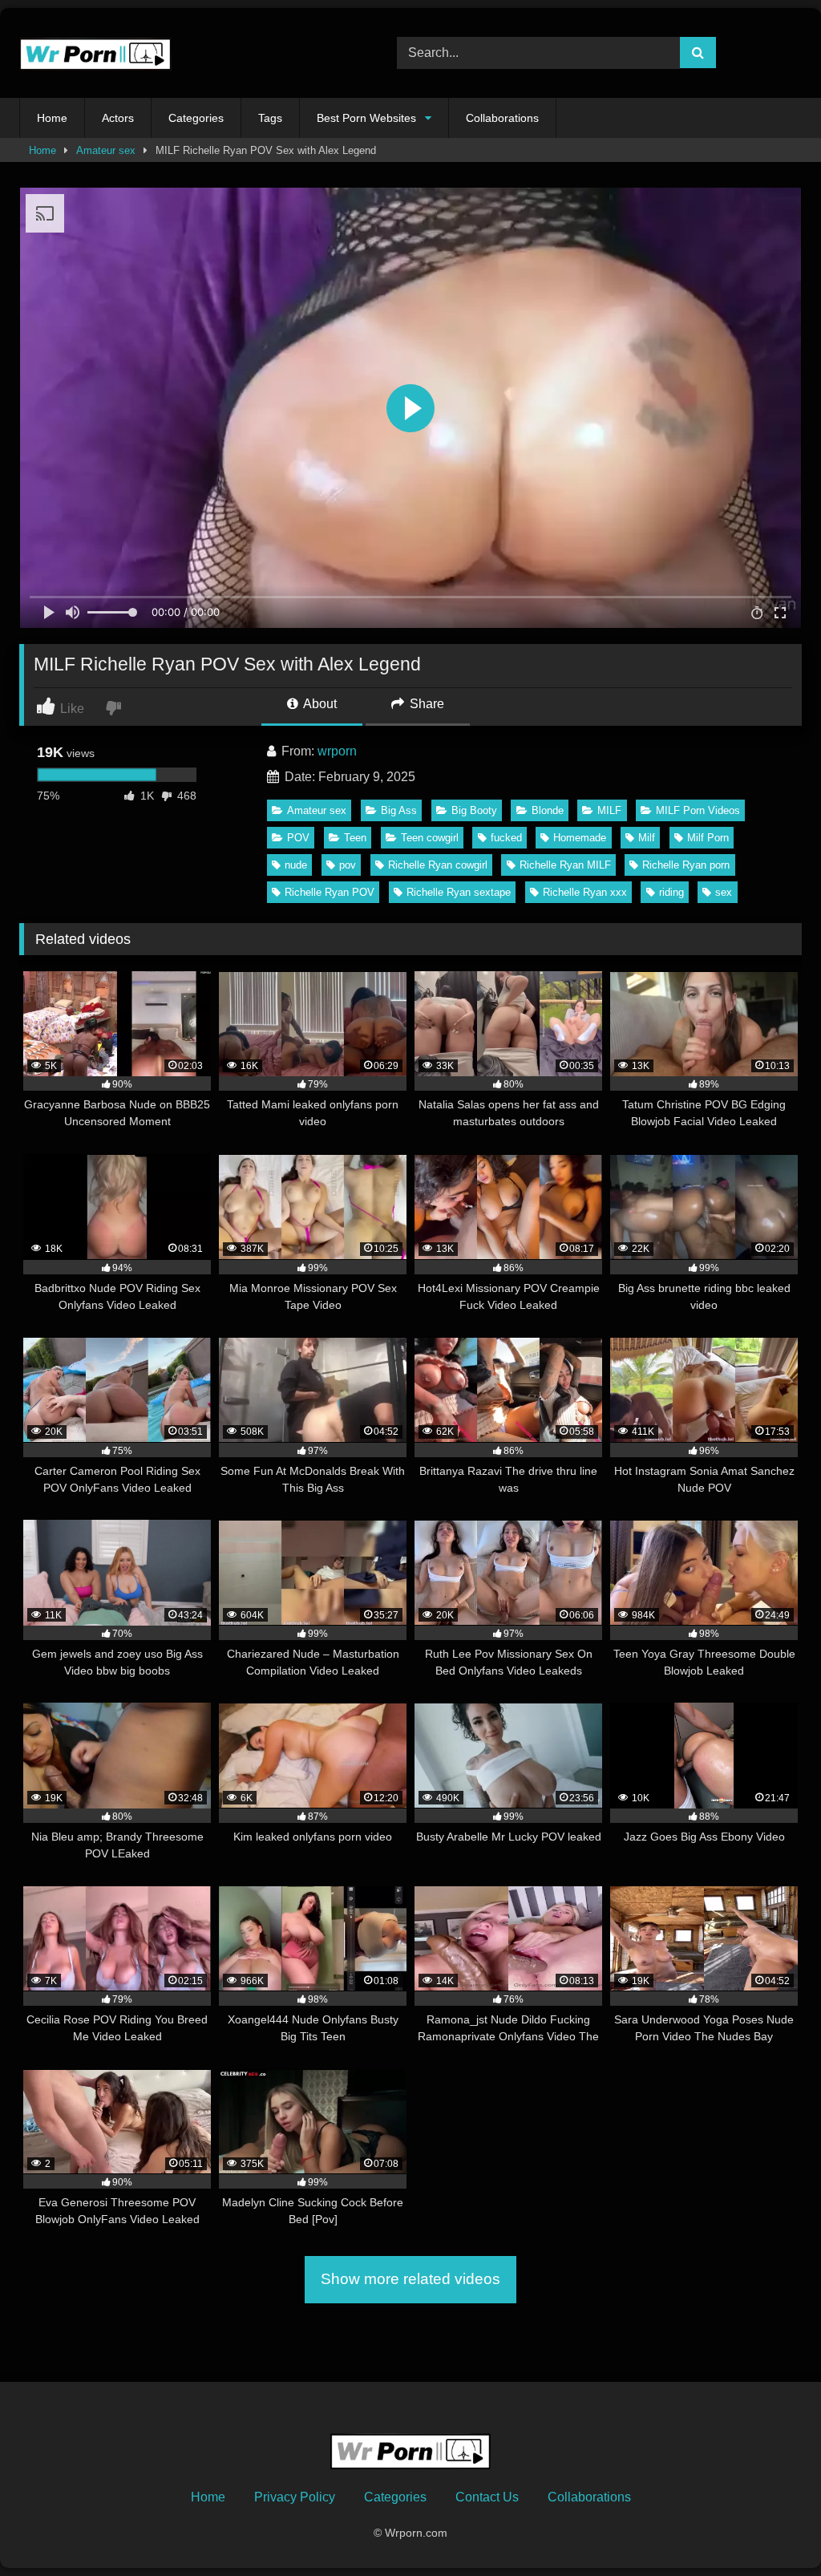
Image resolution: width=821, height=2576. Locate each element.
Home (52, 118)
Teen (355, 838)
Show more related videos (410, 2279)
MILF (609, 810)
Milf (647, 838)
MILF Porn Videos (698, 810)
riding (671, 892)
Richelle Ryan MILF (565, 865)
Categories (196, 118)
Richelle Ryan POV (330, 892)
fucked (506, 838)
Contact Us (487, 2497)
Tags (270, 118)
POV (298, 838)
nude (296, 865)
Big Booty (474, 810)
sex (724, 892)
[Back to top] (771, 2528)
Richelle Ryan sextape (459, 892)
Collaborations (502, 118)
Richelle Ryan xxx (585, 892)
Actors (118, 118)
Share (425, 704)
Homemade (580, 838)
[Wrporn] (183, 53)
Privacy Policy (295, 2497)
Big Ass (399, 810)
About (319, 704)
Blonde (548, 810)
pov (348, 865)
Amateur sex (106, 150)
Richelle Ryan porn (686, 865)
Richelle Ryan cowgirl (438, 865)
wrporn (337, 751)
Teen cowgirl (430, 838)
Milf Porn (708, 838)
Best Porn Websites (366, 118)
